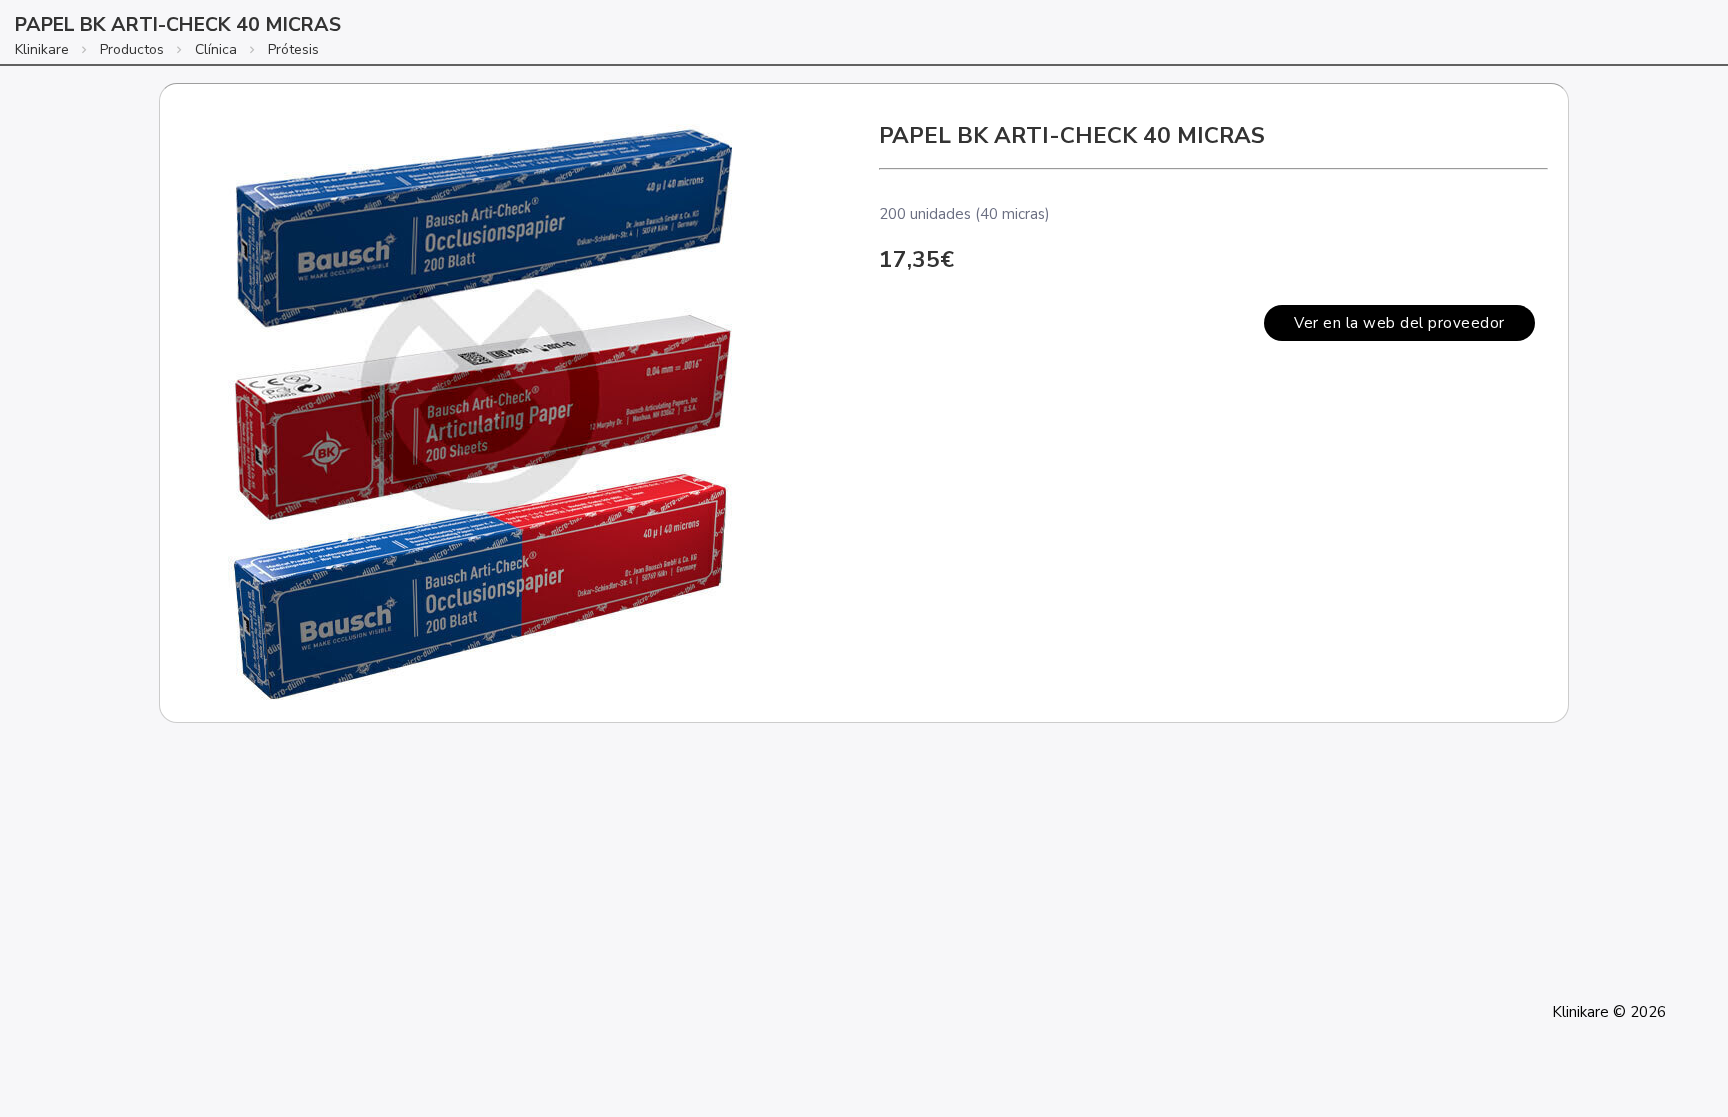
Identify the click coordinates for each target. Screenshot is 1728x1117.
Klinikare (42, 49)
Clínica (216, 49)
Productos (132, 49)
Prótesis (293, 49)
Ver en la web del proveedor (1399, 323)
